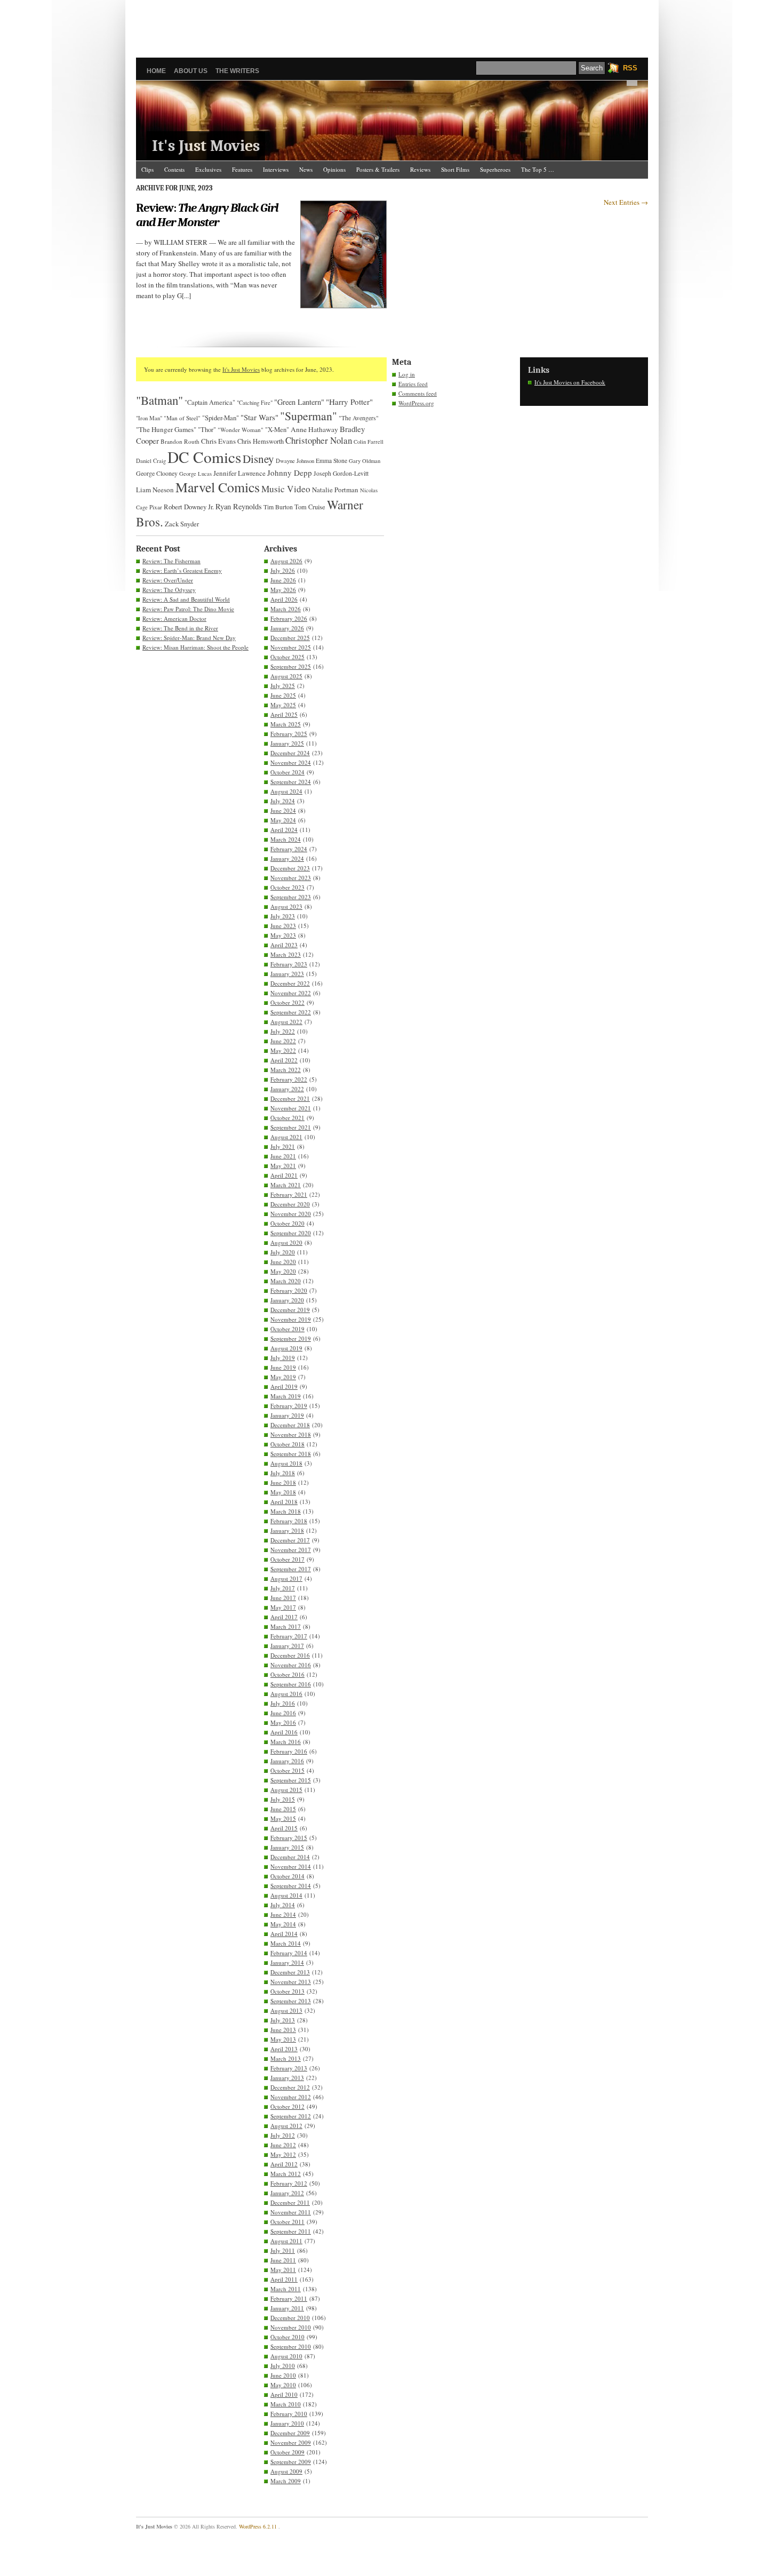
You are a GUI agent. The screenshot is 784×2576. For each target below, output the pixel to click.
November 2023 (291, 878)
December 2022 (290, 983)
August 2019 (286, 1348)
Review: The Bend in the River (180, 628)
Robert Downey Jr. (189, 507)
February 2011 (289, 2298)
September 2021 (291, 1127)
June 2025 (283, 695)
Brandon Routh (180, 441)
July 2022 (283, 1031)
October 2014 (287, 1876)
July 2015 (283, 1799)
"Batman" (159, 400)
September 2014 (291, 1886)
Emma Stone (331, 461)
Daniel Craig (151, 461)
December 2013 (290, 1972)
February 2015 (289, 1838)
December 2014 (290, 1857)
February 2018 (289, 1521)
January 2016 (287, 1761)
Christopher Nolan (319, 440)
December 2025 (290, 638)
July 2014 (283, 1905)
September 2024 (291, 782)
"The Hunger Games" (166, 429)
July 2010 (283, 2366)
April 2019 (284, 1386)
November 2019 (291, 1319)
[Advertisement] (392, 24)
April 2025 (284, 714)
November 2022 (291, 993)
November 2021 (291, 1108)
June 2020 (283, 1262)
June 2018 (283, 1482)
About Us (191, 71)
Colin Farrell (369, 442)
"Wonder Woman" (241, 430)
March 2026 (286, 609)
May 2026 (283, 590)
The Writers (237, 71)
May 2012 (283, 2154)
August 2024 (286, 791)
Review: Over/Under (168, 580)
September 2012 (291, 2116)
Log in (407, 374)
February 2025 (289, 734)
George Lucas (195, 474)
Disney (258, 459)
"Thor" (207, 430)
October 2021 (287, 1118)
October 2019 (287, 1329)
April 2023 (284, 945)
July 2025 (283, 686)
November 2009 (291, 2442)
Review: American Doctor (174, 618)
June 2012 (283, 2145)
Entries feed (413, 384)
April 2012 (284, 2164)
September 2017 (291, 1569)
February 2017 (289, 1636)
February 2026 (289, 618)
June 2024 (283, 810)
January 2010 (287, 2423)
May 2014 (283, 1924)
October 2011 (287, 2222)
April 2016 (284, 1732)
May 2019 (283, 1377)
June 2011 (283, 2260)
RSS (630, 68)
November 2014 (291, 1866)
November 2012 (291, 2097)
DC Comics (204, 457)
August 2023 (286, 906)
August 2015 (286, 1790)
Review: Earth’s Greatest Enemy (182, 570)
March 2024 (286, 839)
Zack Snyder (182, 524)
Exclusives (208, 169)
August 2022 (286, 1022)
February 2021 (289, 1194)
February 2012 (289, 2183)
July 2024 (283, 801)
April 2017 (284, 1617)
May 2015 (283, 1818)
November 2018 (291, 1434)
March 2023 (286, 954)
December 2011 (290, 2202)
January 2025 (287, 743)
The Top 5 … (538, 169)
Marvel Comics (218, 487)
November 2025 (291, 647)
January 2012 (287, 2193)
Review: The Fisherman (171, 561)
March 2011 (286, 2289)
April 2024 (284, 830)
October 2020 (287, 1223)
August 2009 (286, 2471)
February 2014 (289, 1953)
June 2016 (283, 1713)
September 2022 (291, 1012)
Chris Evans (218, 441)
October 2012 (287, 2106)
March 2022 (286, 1070)
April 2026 (284, 599)
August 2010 (286, 2356)
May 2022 (283, 1050)
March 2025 (286, 724)
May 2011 (283, 2270)
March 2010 (286, 2404)
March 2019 (286, 1396)
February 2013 (289, 2068)
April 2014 (284, 1934)
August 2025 (286, 676)
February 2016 (289, 1751)
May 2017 (283, 1607)
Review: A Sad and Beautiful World (186, 599)
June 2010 (283, 2375)
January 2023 (287, 974)
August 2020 (286, 1242)
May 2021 (283, 1166)
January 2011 (287, 2308)
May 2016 (283, 1722)
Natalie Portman (335, 490)
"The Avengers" (359, 418)
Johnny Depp (290, 473)
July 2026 (283, 570)
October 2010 (287, 2337)
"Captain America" (210, 402)
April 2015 (284, 1828)
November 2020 (291, 1214)
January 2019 (287, 1415)
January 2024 (287, 858)
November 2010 (291, 2327)
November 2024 (291, 762)
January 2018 (287, 1530)
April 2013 (284, 2049)
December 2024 (290, 753)
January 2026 (287, 628)
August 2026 (286, 561)
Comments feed (418, 393)
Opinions (334, 169)
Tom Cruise (310, 507)
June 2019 (283, 1367)
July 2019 (283, 1358)
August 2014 (286, 1895)
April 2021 (284, 1175)
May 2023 (283, 935)
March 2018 (286, 1511)
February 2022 (289, 1079)
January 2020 (287, 1300)
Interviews (276, 169)
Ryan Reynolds (239, 506)
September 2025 (291, 666)
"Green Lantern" (299, 402)
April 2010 (284, 2394)
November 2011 (291, 2212)
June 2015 (283, 1809)
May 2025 (283, 705)
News (306, 169)
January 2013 (287, 2078)
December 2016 (290, 1655)
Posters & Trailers (378, 169)
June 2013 (283, 2030)
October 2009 (287, 2452)
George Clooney (157, 473)
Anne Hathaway (314, 429)
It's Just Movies (206, 146)
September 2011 (291, 2231)
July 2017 (283, 1588)
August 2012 (286, 2126)
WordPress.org (416, 403)
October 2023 (287, 887)
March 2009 (286, 2481)
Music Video (286, 489)
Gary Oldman (365, 461)
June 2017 (283, 1598)
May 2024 (283, 820)
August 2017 (286, 1578)
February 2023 (289, 964)
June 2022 (283, 1041)
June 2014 (283, 1914)
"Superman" (309, 416)
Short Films (455, 169)
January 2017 (287, 1646)
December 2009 (290, 2433)
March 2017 (286, 1626)
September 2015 (291, 1780)
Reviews (420, 169)
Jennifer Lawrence (239, 473)
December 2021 (290, 1098)
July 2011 (283, 2250)
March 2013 (286, 2058)
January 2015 (287, 1847)
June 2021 (283, 1156)
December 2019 (290, 1310)
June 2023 (283, 926)
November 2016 (291, 1665)
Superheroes (495, 169)
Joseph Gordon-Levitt (341, 473)
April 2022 (284, 1060)
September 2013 (291, 2001)
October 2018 (287, 1444)
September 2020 (291, 1233)
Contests (174, 169)
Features (242, 169)
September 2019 (291, 1338)
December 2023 (290, 868)
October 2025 (287, 657)
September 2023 (291, 897)
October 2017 (287, 1559)
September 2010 (291, 2346)
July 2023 (283, 916)
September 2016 (291, 1684)
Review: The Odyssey (169, 590)
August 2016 (286, 1694)
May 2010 (283, 2385)
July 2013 (283, 2020)
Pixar (156, 507)
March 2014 (286, 1943)
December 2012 (290, 2087)
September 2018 (291, 1454)
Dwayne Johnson (295, 461)
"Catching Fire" (255, 403)
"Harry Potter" (349, 402)
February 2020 (289, 1290)
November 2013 (291, 1982)
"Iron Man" (149, 418)
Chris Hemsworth (261, 441)
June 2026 (283, 580)
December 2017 (290, 1540)
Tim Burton (278, 507)
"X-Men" (277, 430)
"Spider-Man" (221, 418)
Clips (147, 169)
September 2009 (291, 2462)
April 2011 (284, 2279)
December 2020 (290, 1204)
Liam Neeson (155, 490)
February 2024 (289, 849)
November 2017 (291, 1550)
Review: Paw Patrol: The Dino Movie (188, 609)
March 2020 (286, 1281)
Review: (207, 215)
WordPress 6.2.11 (258, 2526)
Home (156, 71)
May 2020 (283, 1271)
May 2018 (283, 1492)
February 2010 (289, 2414)
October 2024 (287, 772)
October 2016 (287, 1674)
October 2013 (287, 1991)
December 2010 (290, 2318)
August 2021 (286, 1137)
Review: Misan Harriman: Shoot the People (195, 647)
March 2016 (286, 1742)
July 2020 (283, 1252)
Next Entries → (626, 202)
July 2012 (283, 2135)
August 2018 (286, 1463)
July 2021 (283, 1146)
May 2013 (283, 2039)
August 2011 (286, 2241)
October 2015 (287, 1770)
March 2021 (286, 1185)
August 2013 (286, 2010)
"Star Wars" (259, 417)
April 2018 (284, 1502)
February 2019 (289, 1406)
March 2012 (286, 2174)
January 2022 (287, 1089)
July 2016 (283, 1703)
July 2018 (283, 1473)
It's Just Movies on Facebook (570, 382)
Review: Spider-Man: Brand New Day (189, 638)
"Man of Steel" (182, 418)
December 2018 (290, 1425)
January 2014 (287, 1962)
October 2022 (287, 1002)
